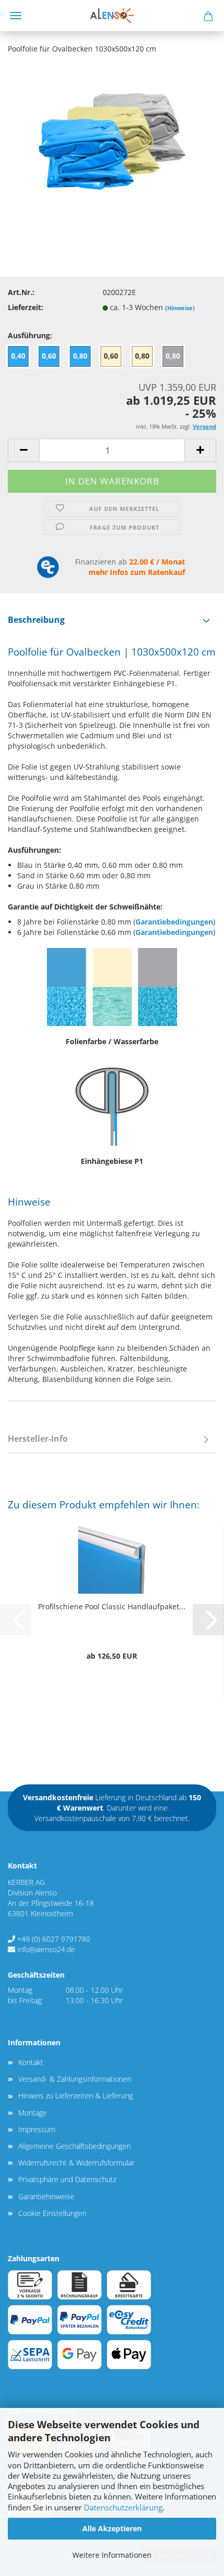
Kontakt (31, 2062)
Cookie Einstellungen (52, 2213)
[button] (23, 450)
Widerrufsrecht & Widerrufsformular (76, 2163)
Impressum (37, 2129)
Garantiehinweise (46, 2196)
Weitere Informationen (112, 2555)
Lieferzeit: (26, 307)
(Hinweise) (180, 308)
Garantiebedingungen (174, 922)
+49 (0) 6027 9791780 (54, 1939)
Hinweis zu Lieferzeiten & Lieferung (76, 2096)
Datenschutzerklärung (123, 2508)
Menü (16, 16)
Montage (33, 2113)
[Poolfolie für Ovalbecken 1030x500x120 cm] (112, 141)
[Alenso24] (112, 16)
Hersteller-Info (38, 1439)
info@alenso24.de (46, 1949)
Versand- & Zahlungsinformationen (75, 2079)
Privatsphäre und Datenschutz (67, 2179)
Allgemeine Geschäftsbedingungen (74, 2146)
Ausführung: (30, 335)
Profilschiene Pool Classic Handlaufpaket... (112, 1606)
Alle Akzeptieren (112, 2528)
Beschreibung (36, 620)
